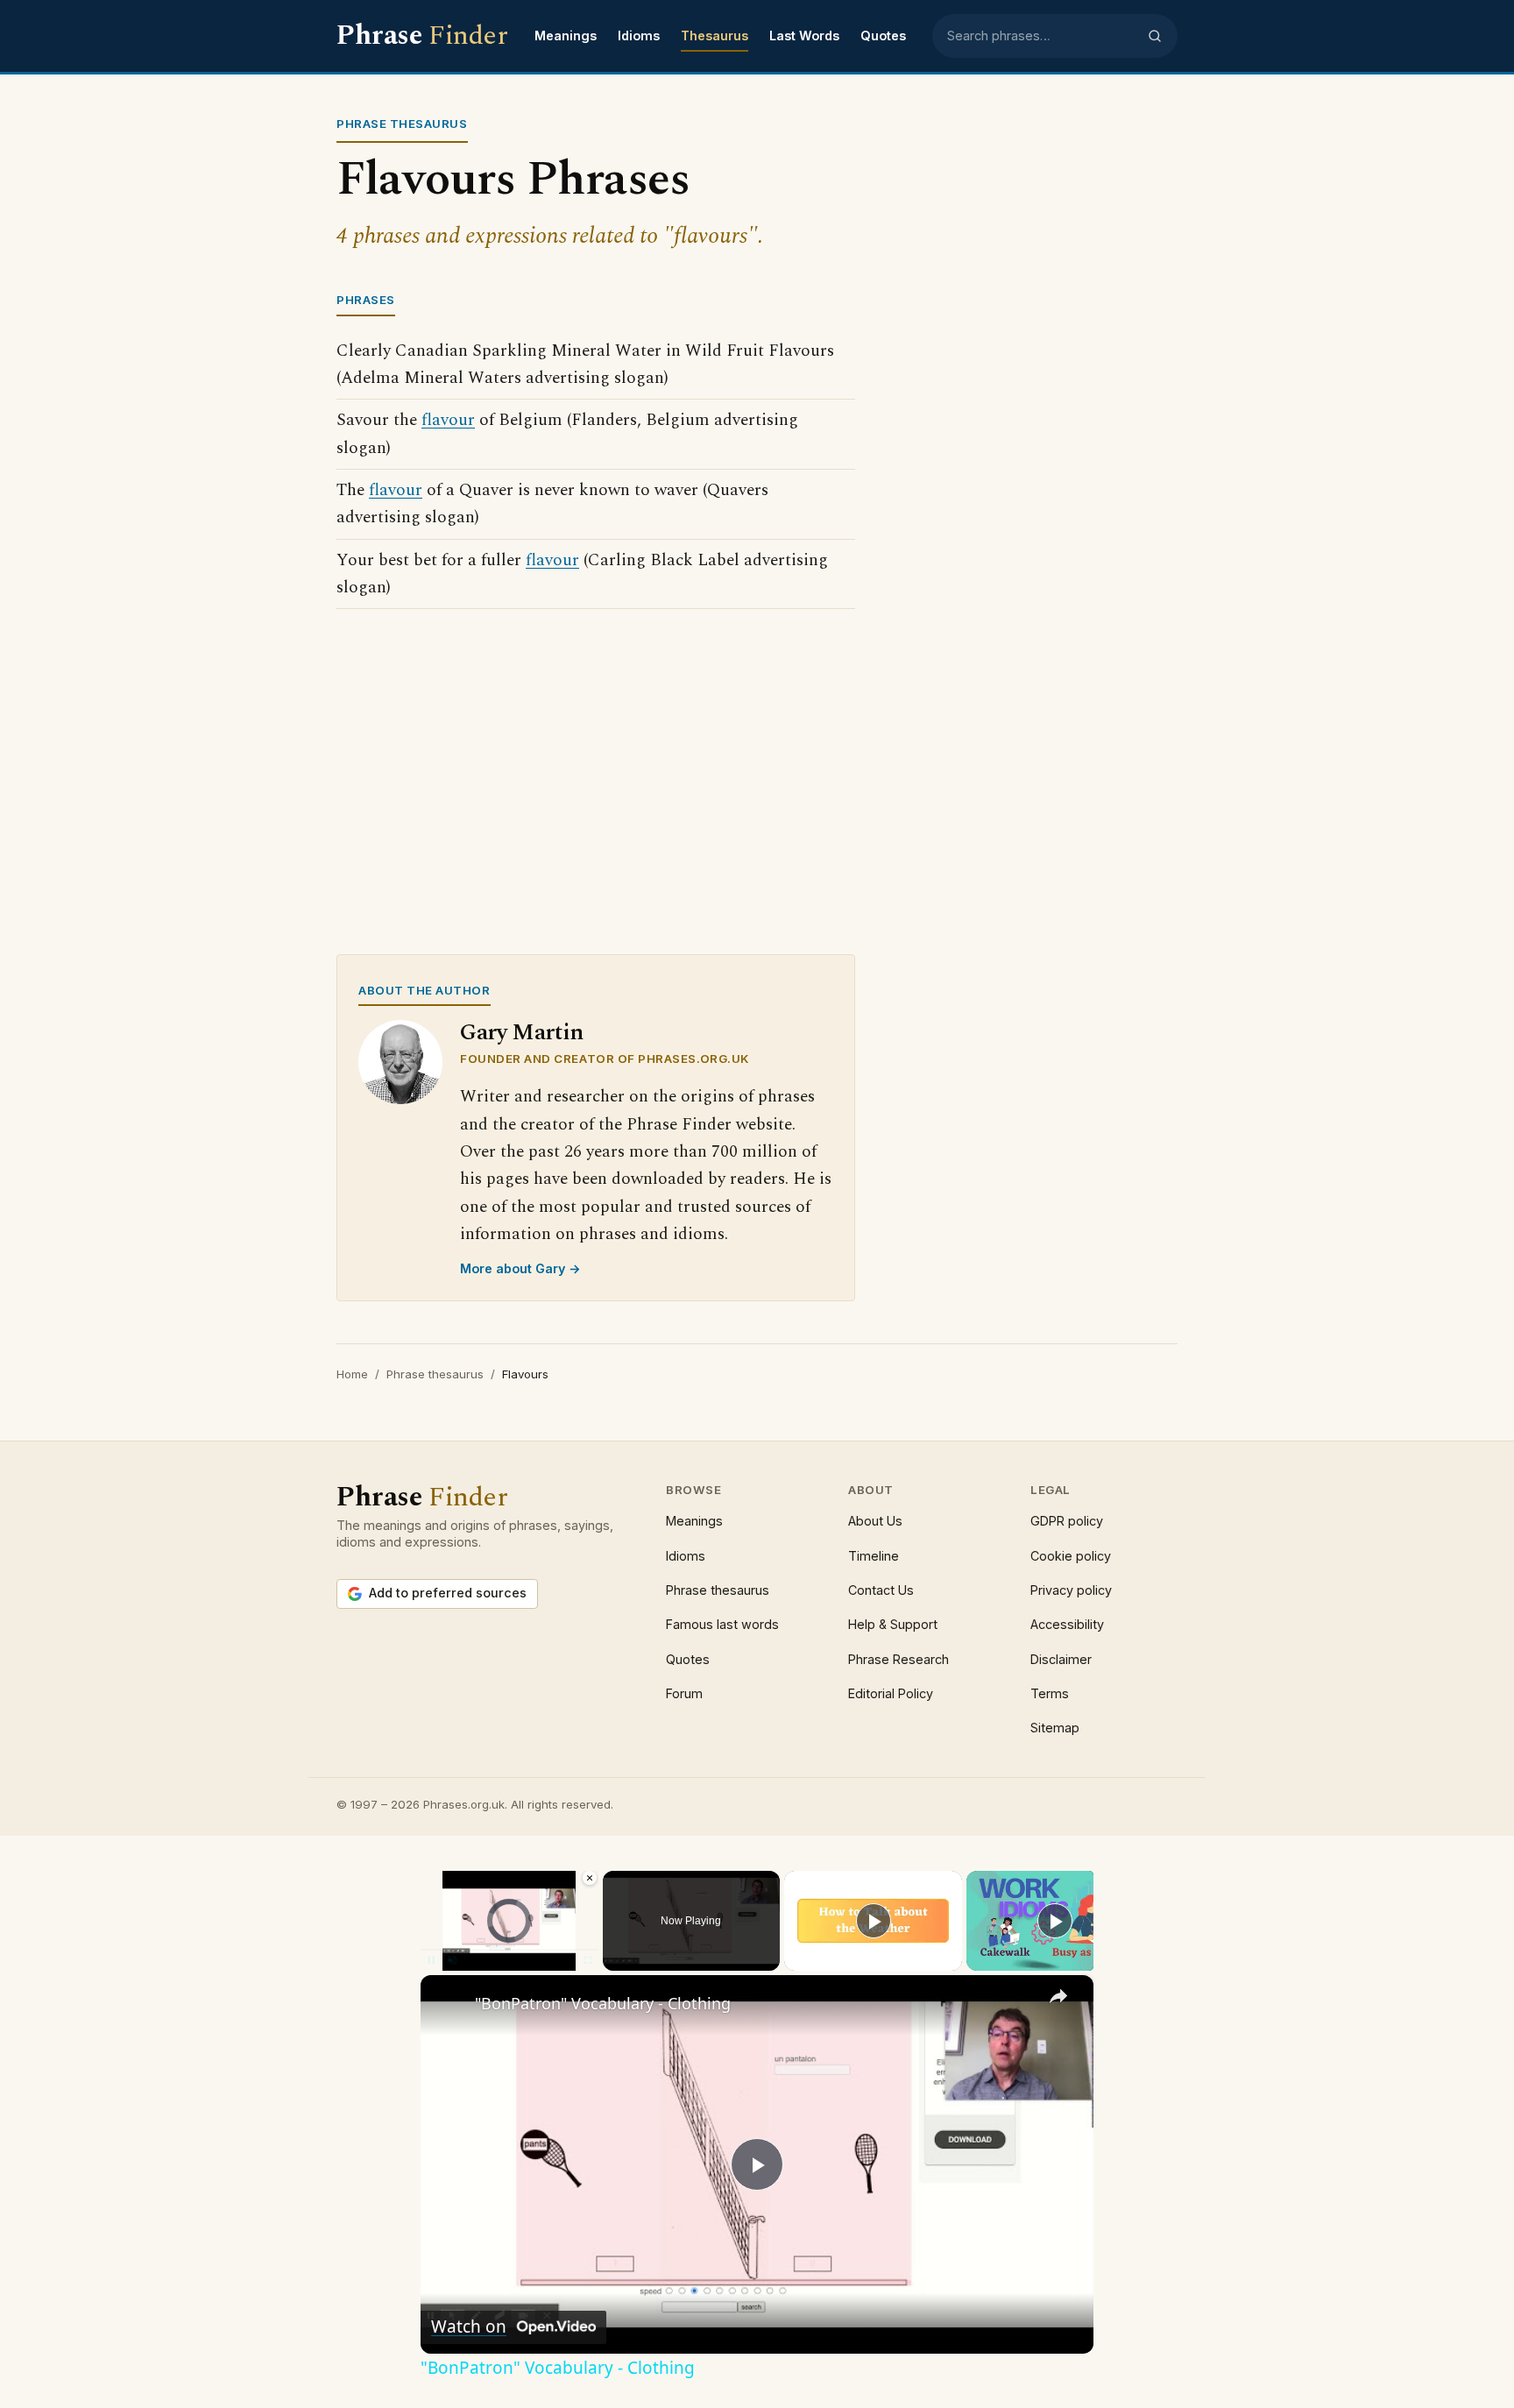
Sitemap (1055, 1728)
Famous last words (722, 1624)
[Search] (1155, 36)
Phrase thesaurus (435, 1374)
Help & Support (893, 1624)
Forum (684, 1693)
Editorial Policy (891, 1693)
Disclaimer (1061, 1659)
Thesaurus (715, 35)
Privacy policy (1071, 1590)
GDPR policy (1067, 1521)
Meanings (566, 35)
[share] (1058, 1996)
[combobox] (1042, 36)
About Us (875, 1521)
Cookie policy (1071, 1556)
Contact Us (881, 1590)
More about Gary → (520, 1268)
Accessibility (1067, 1624)
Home (352, 1374)
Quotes (883, 35)
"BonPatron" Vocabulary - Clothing (603, 2003)
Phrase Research (898, 1659)
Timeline (874, 1556)
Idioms (639, 35)
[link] (449, 2003)
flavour (448, 420)
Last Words (804, 35)
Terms (1050, 1693)
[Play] (874, 1921)
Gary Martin (522, 1033)
